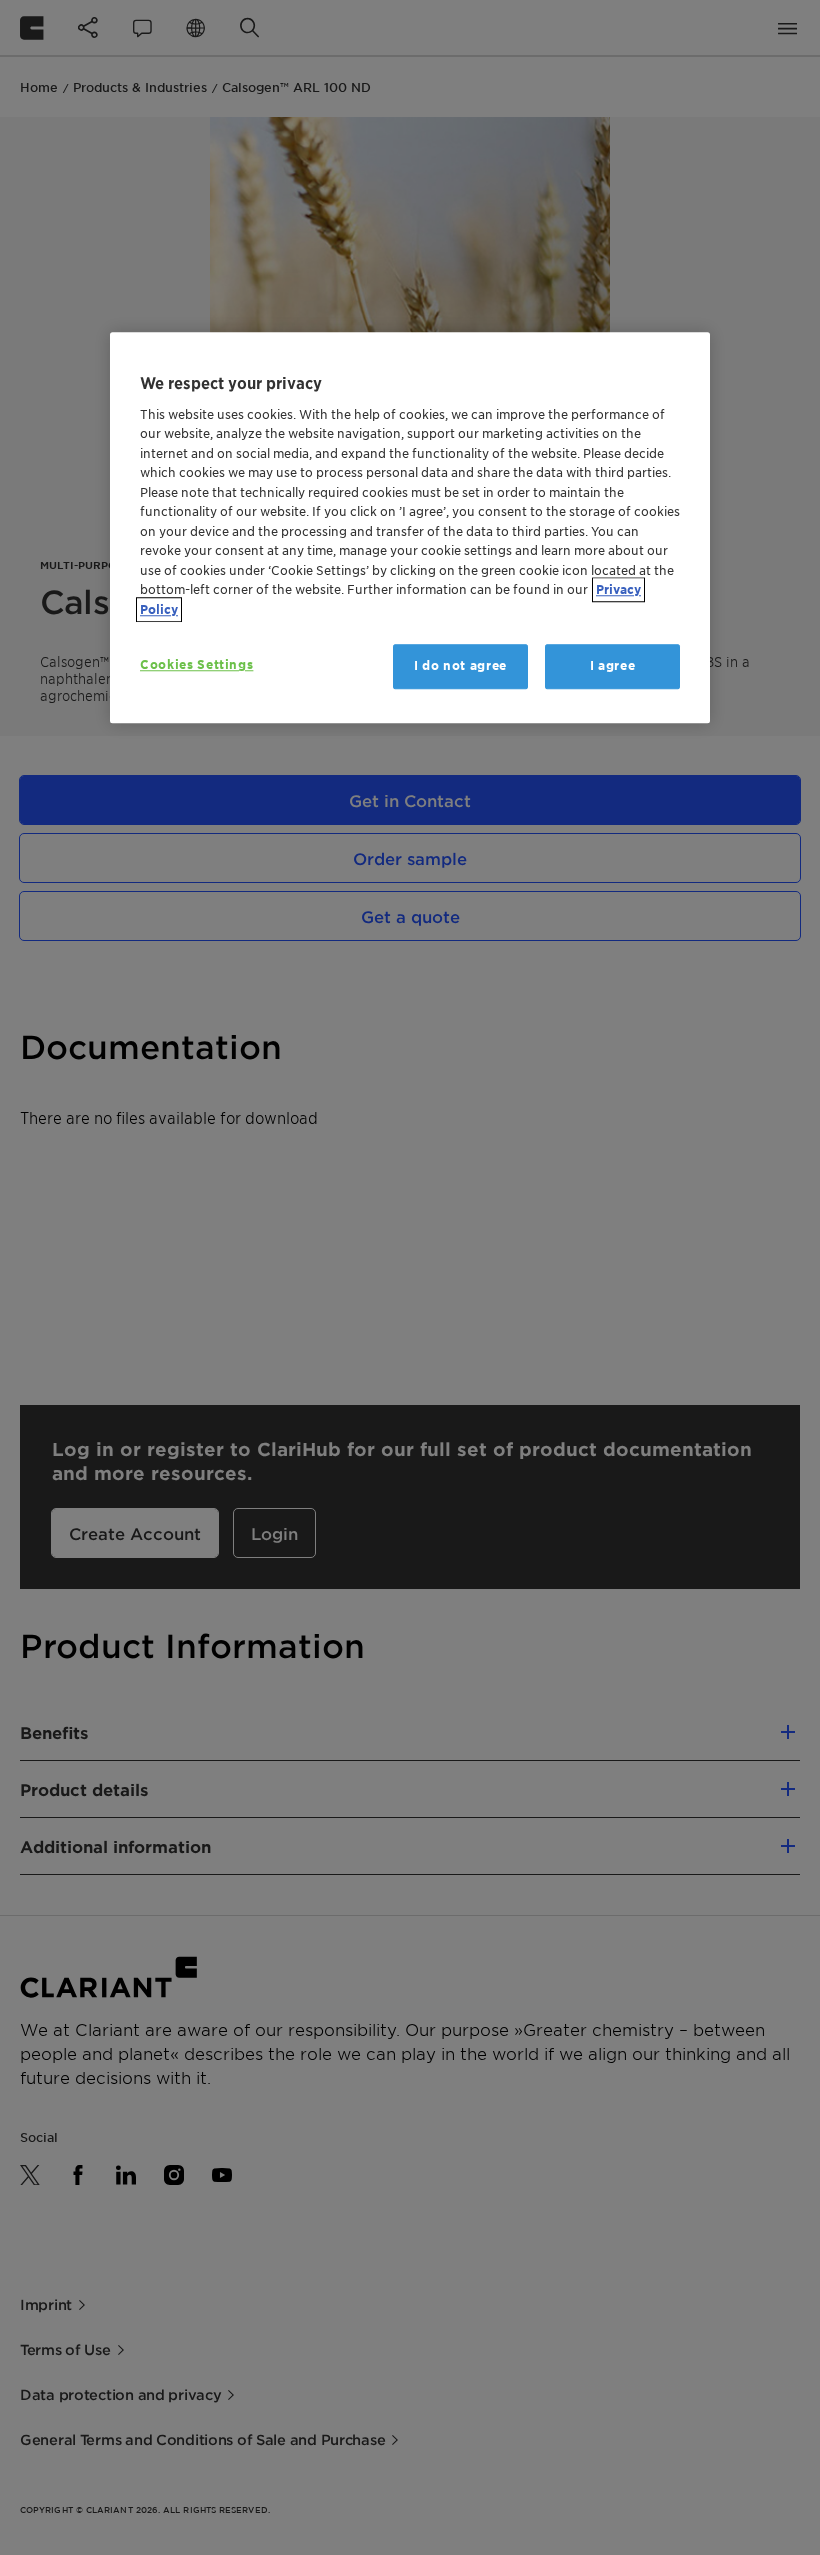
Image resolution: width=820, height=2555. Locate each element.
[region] (410, 528)
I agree (613, 666)
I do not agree (460, 666)
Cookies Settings (196, 665)
